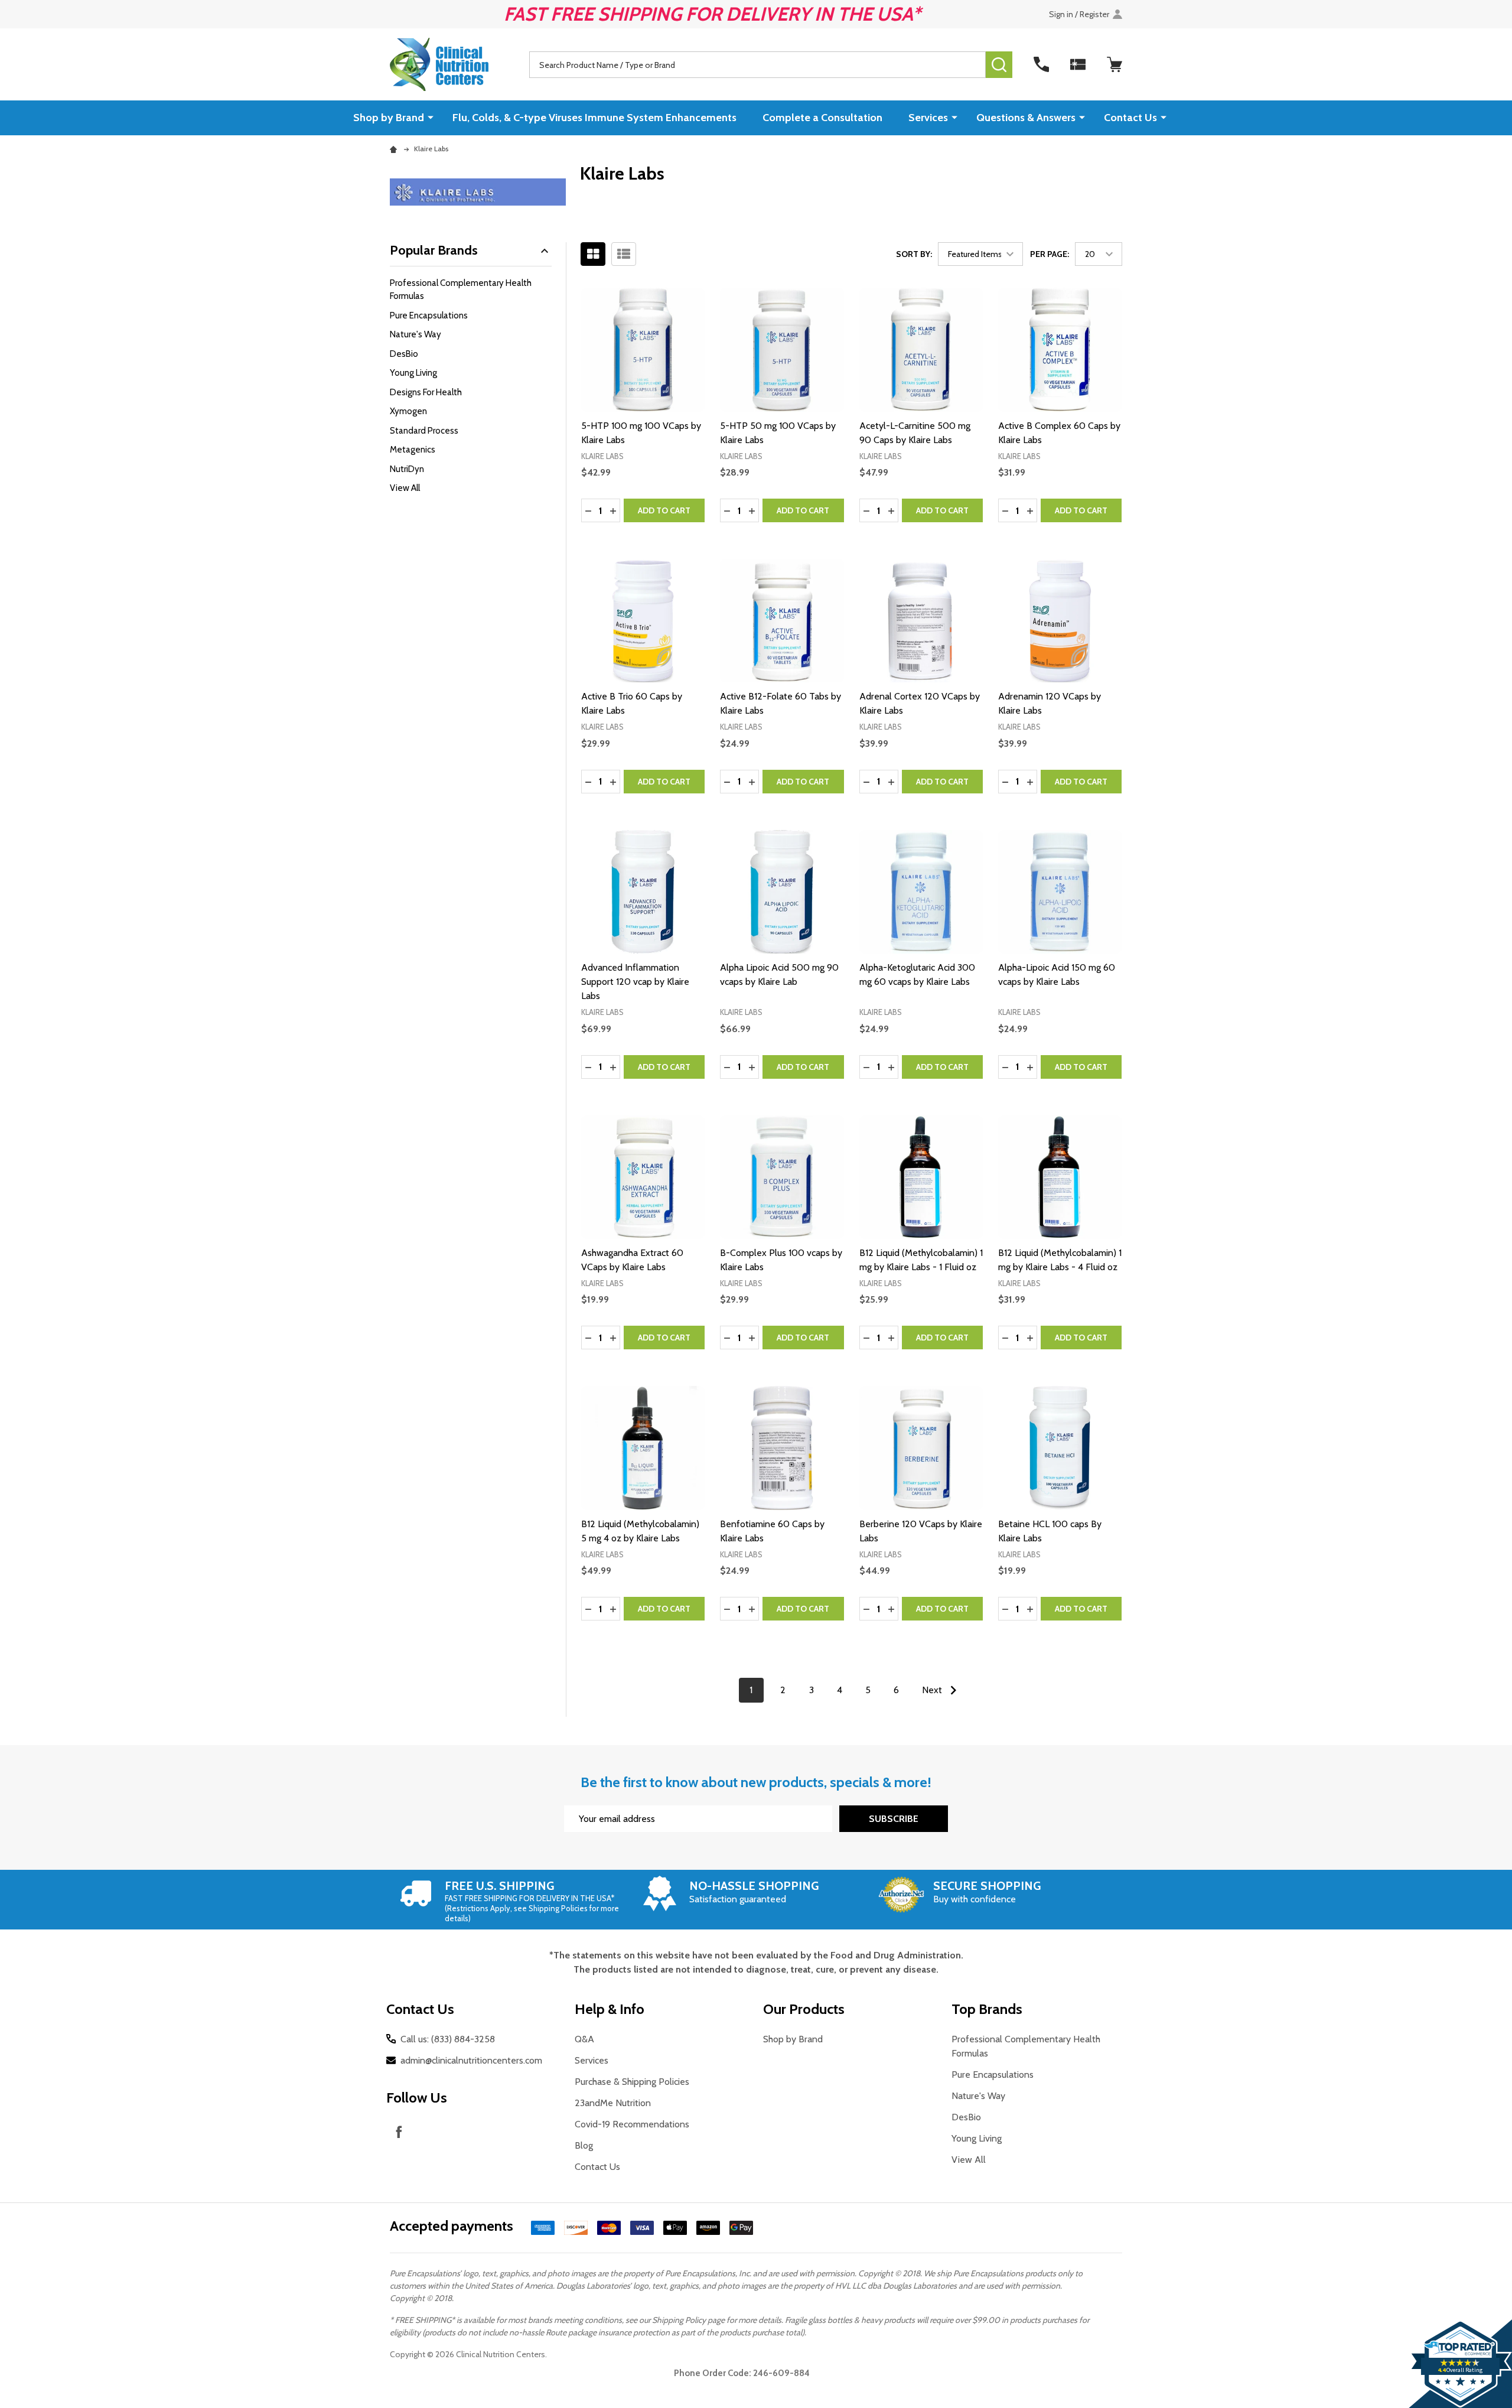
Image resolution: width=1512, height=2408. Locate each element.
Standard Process (424, 431)
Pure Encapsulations (429, 315)
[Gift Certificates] (1078, 64)
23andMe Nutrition (613, 2103)
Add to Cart (664, 510)
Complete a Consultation (822, 118)
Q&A (584, 2039)
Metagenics (413, 450)
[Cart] (1115, 64)
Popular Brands (434, 250)
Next (933, 1690)
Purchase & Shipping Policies (632, 2082)
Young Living (413, 373)
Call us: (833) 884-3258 (448, 2039)
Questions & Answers (1026, 118)
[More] (431, 117)
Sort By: (914, 254)
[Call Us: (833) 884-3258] (1041, 64)
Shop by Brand (389, 118)
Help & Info (610, 2009)
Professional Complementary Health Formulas (461, 290)
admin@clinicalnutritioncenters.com (471, 2060)
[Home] (395, 149)
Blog (584, 2145)
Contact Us (1130, 118)
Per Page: (1050, 254)
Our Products (804, 2009)
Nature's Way (416, 334)
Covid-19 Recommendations (632, 2124)
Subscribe (894, 1819)
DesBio (404, 354)
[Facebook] (399, 2132)
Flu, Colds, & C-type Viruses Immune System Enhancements (594, 118)
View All (405, 488)
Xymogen (408, 411)
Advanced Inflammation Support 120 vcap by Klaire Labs (635, 982)
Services (928, 118)
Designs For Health (426, 392)
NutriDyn (407, 469)
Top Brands (987, 2009)
